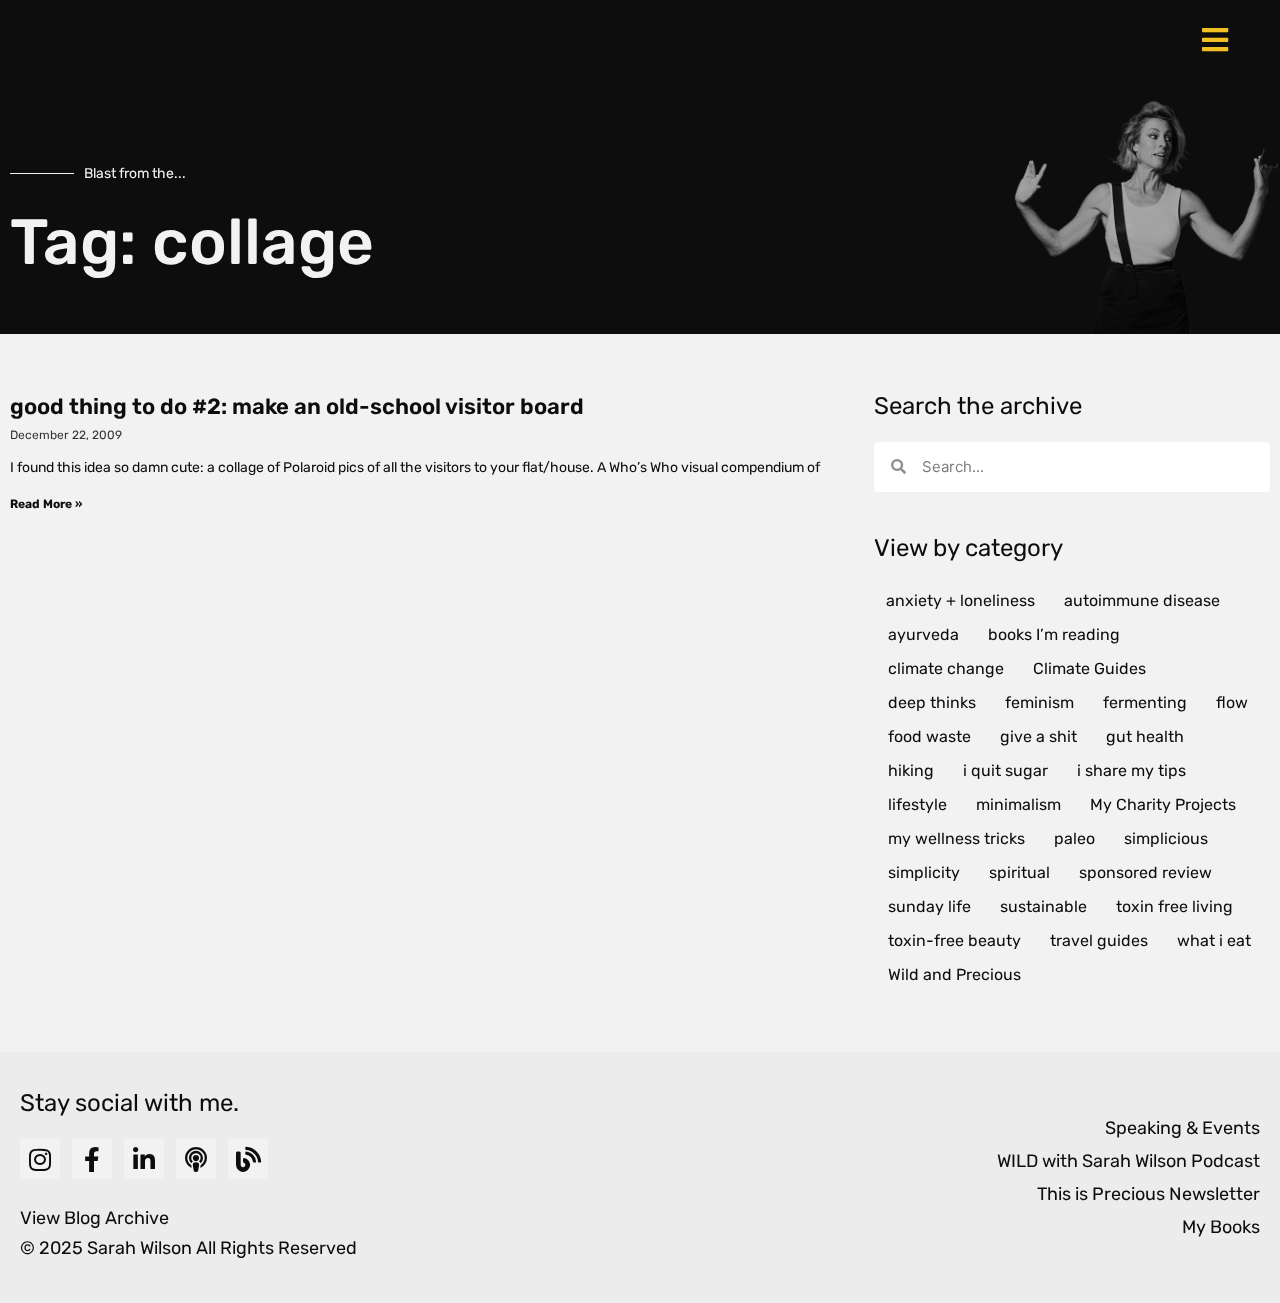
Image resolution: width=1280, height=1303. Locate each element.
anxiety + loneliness (960, 600)
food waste (929, 736)
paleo (1074, 838)
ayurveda (923, 634)
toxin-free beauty (954, 940)
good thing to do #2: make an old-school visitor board (297, 406)
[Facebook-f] (92, 1159)
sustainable (1043, 906)
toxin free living (1174, 906)
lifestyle (917, 804)
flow (1232, 702)
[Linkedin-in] (144, 1159)
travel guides (1099, 940)
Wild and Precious (954, 974)
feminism (1039, 702)
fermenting (1145, 702)
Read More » (46, 504)
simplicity (924, 872)
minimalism (1018, 804)
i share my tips (1131, 770)
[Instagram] (40, 1159)
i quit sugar (1005, 770)
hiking (911, 770)
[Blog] (248, 1159)
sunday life (929, 906)
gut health (1145, 736)
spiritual (1019, 872)
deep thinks (932, 702)
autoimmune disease (1142, 600)
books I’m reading (1054, 634)
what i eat (1214, 940)
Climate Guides (1089, 668)
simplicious (1166, 838)
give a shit (1038, 736)
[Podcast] (196, 1159)
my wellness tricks (956, 838)
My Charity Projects (1163, 804)
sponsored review (1145, 872)
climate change (946, 668)
